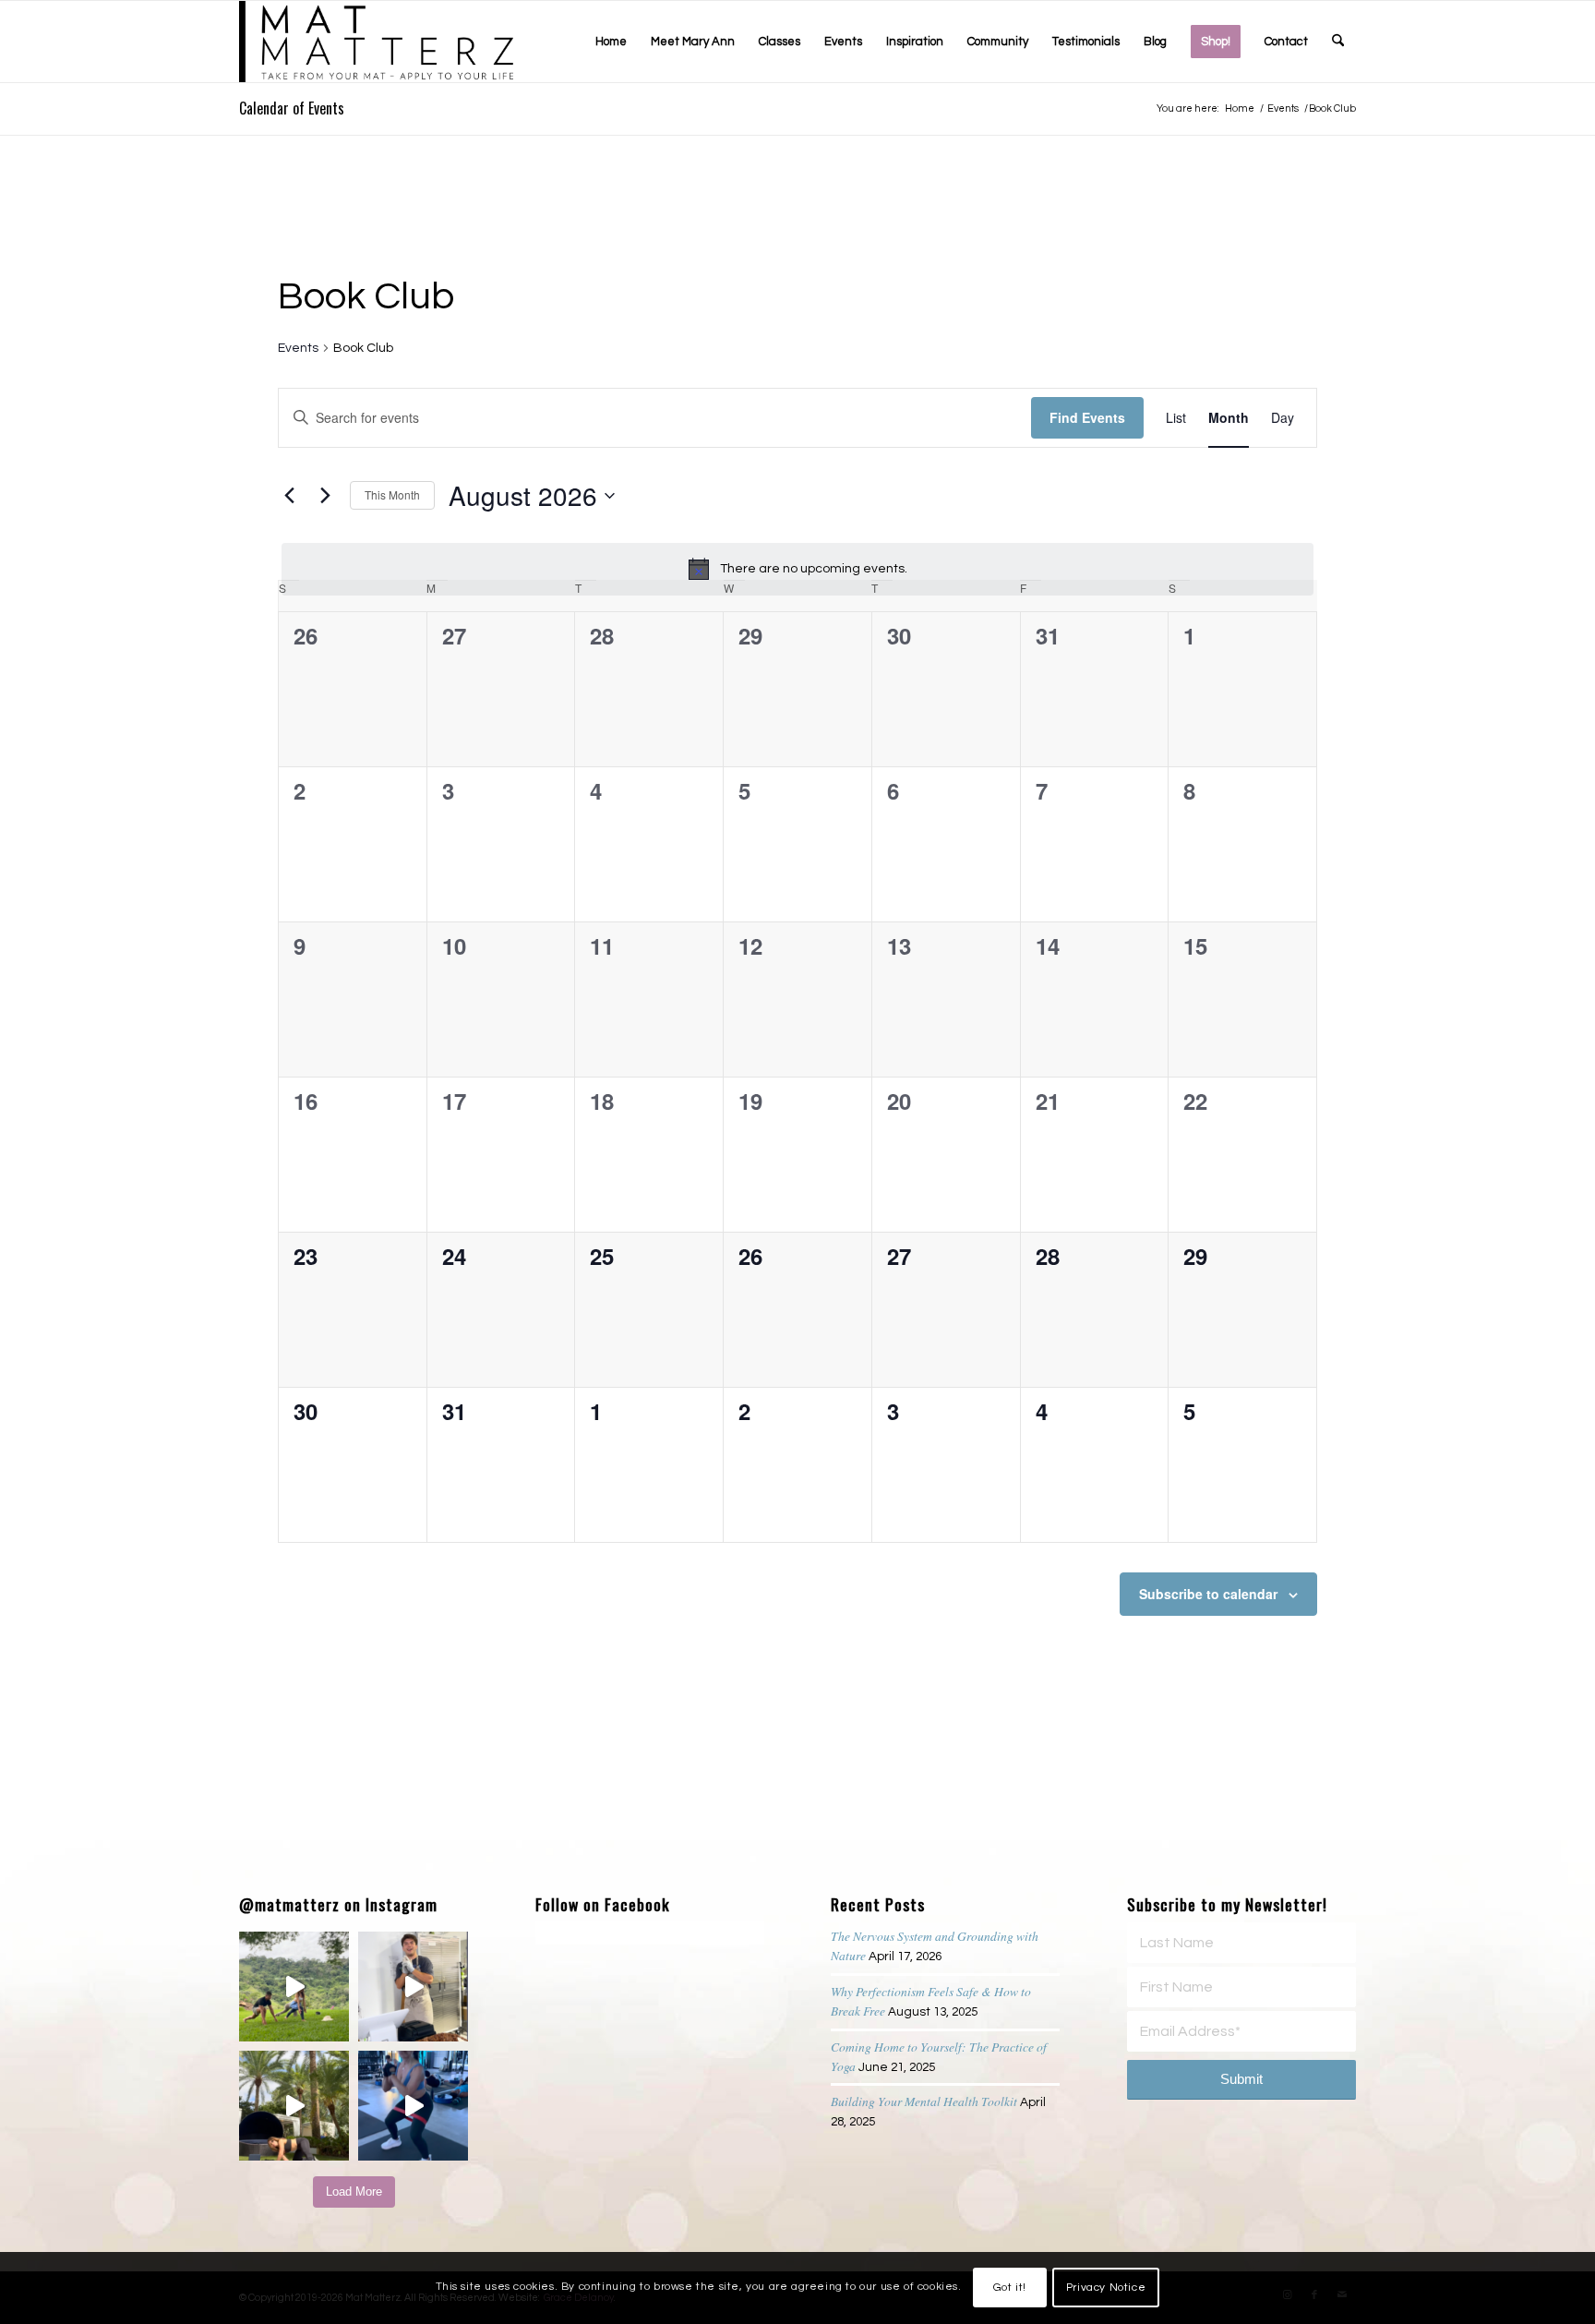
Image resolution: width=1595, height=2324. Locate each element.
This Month (392, 494)
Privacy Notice (1106, 2288)
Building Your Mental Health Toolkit (924, 2101)
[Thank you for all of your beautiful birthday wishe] (294, 1987)
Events (298, 348)
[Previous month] (289, 496)
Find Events (1087, 417)
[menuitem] (611, 42)
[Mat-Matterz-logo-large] (376, 42)
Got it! (1010, 2288)
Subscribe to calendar (1208, 1594)
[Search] (1338, 42)
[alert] (797, 569)
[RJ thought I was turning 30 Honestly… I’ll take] (413, 1987)
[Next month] (325, 496)
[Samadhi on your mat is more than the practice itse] (294, 2106)
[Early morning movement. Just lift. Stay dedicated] (413, 2106)
